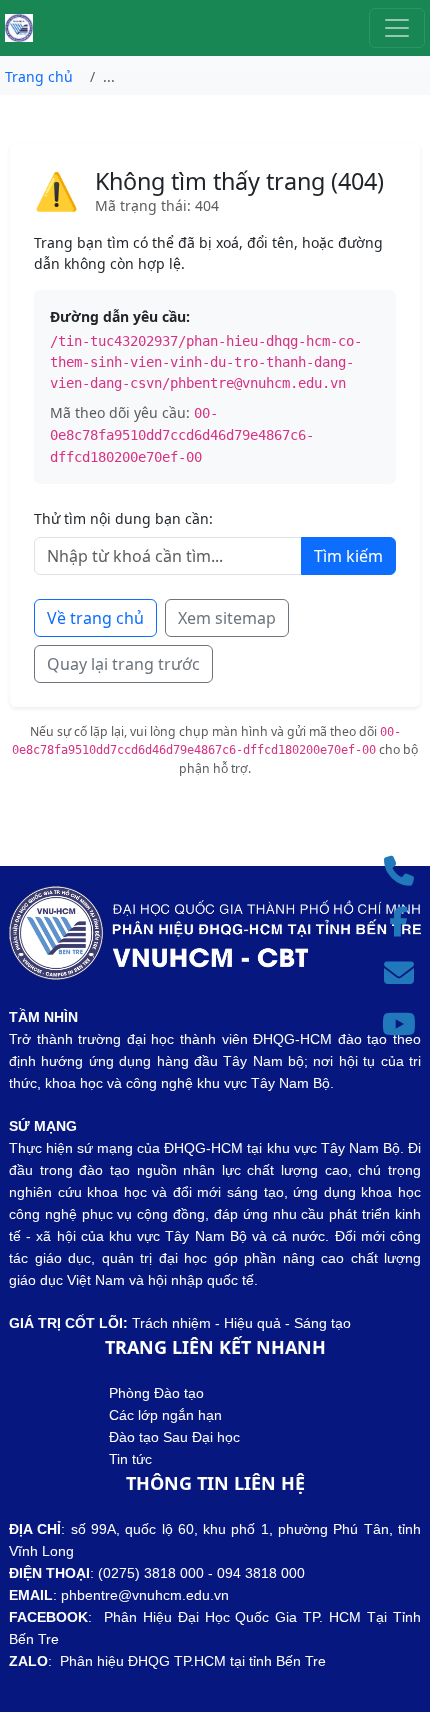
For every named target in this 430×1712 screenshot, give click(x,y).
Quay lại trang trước (123, 664)
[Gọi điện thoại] (405, 871)
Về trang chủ (95, 618)
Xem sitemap (227, 618)
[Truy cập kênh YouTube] (405, 1024)
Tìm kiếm (348, 556)
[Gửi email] (405, 973)
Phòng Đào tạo (156, 1393)
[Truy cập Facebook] (405, 922)
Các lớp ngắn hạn (165, 1415)
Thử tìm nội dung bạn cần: (123, 518)
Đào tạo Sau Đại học (174, 1437)
